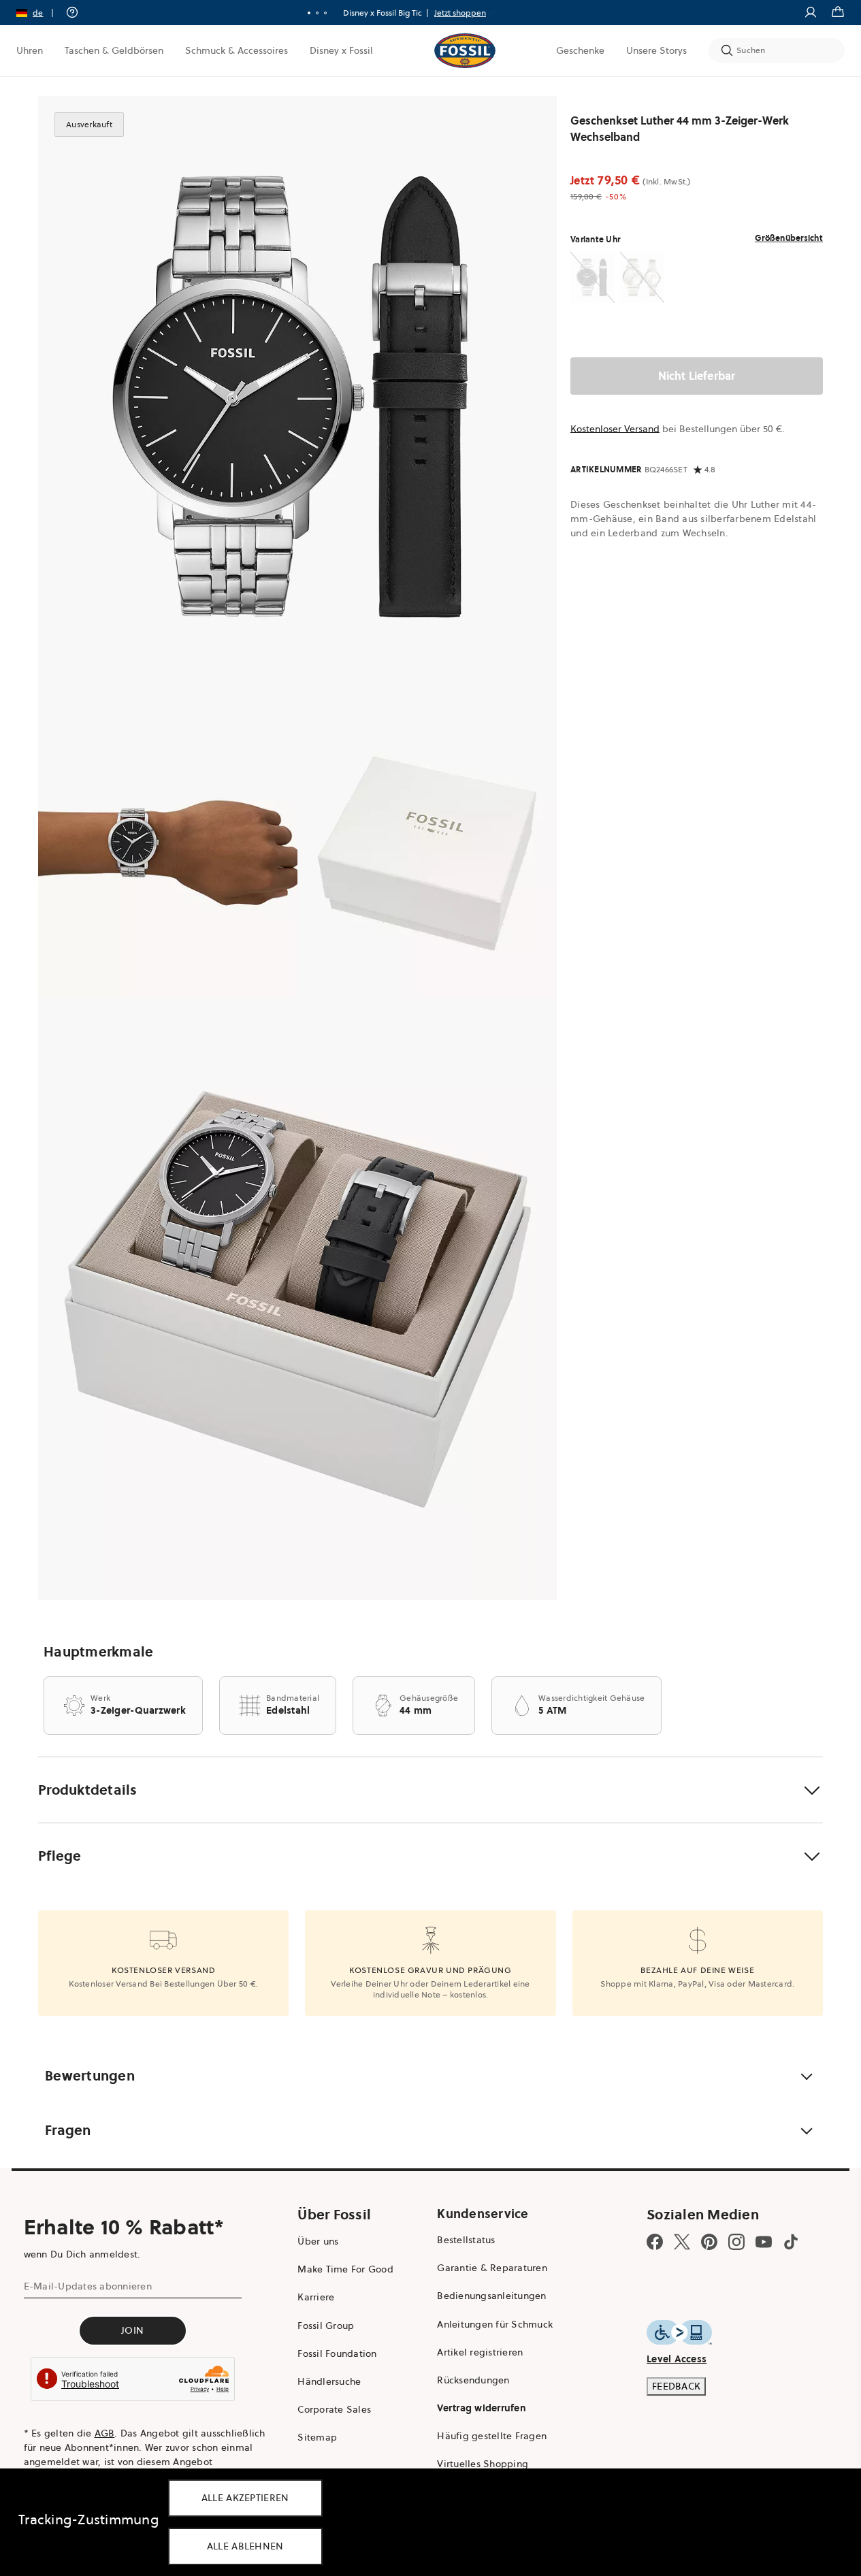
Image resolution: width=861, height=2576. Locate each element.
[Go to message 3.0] (325, 13)
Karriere (316, 2297)
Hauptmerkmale (98, 1652)
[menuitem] (30, 50)
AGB (105, 2433)
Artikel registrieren (480, 2352)
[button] (39, 13)
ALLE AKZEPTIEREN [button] (245, 2498)
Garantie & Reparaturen (492, 2268)
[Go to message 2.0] (317, 13)
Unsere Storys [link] (656, 50)
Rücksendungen (473, 2380)
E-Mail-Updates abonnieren (88, 2286)
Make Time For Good (345, 2269)
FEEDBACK (676, 2386)
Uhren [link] (30, 50)
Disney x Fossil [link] (341, 50)
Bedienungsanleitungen (491, 2296)
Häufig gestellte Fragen (492, 2436)
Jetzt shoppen (460, 13)
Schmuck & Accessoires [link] (237, 50)
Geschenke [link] (580, 50)
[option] (297, 397)
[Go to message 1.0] (309, 13)
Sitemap (317, 2437)
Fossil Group (326, 2326)
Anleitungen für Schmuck (495, 2324)
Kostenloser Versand (615, 429)
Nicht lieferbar (697, 376)
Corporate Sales (334, 2409)
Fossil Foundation (337, 2353)
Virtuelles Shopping (483, 2464)
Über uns (318, 2241)
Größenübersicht (789, 238)
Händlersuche (329, 2381)
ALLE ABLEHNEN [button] (245, 2546)
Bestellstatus (466, 2240)
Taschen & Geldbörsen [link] (114, 50)
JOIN (132, 2330)
